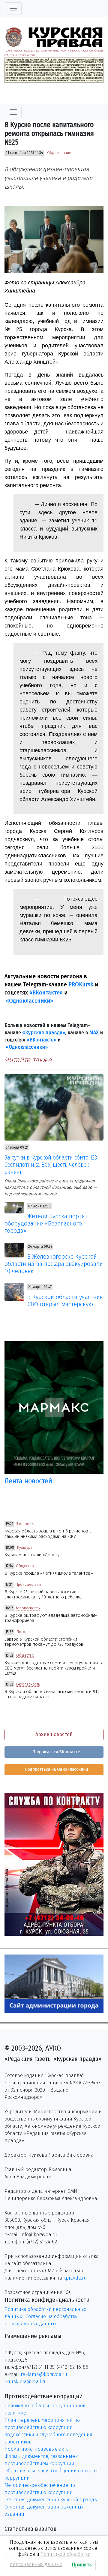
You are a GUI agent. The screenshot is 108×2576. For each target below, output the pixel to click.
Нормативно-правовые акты (37, 2449)
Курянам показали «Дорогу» (33, 1555)
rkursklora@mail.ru (26, 2382)
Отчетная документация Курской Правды (51, 2500)
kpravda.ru (75, 2278)
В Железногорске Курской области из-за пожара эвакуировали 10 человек (54, 1264)
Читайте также (28, 1060)
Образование (59, 153)
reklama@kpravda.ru (44, 2374)
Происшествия (28, 1585)
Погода (23, 1632)
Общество (25, 1566)
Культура (25, 1548)
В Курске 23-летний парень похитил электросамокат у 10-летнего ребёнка (43, 1595)
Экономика (26, 1524)
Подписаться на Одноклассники (56, 1769)
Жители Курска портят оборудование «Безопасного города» (46, 1223)
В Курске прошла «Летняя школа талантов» (49, 1573)
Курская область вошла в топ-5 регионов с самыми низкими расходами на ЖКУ (48, 1534)
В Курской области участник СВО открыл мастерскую (65, 1301)
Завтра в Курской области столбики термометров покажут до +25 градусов (44, 1642)
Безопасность (28, 1608)
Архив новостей (54, 1734)
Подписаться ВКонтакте (56, 1752)
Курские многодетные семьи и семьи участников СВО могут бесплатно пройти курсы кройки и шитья (53, 1668)
